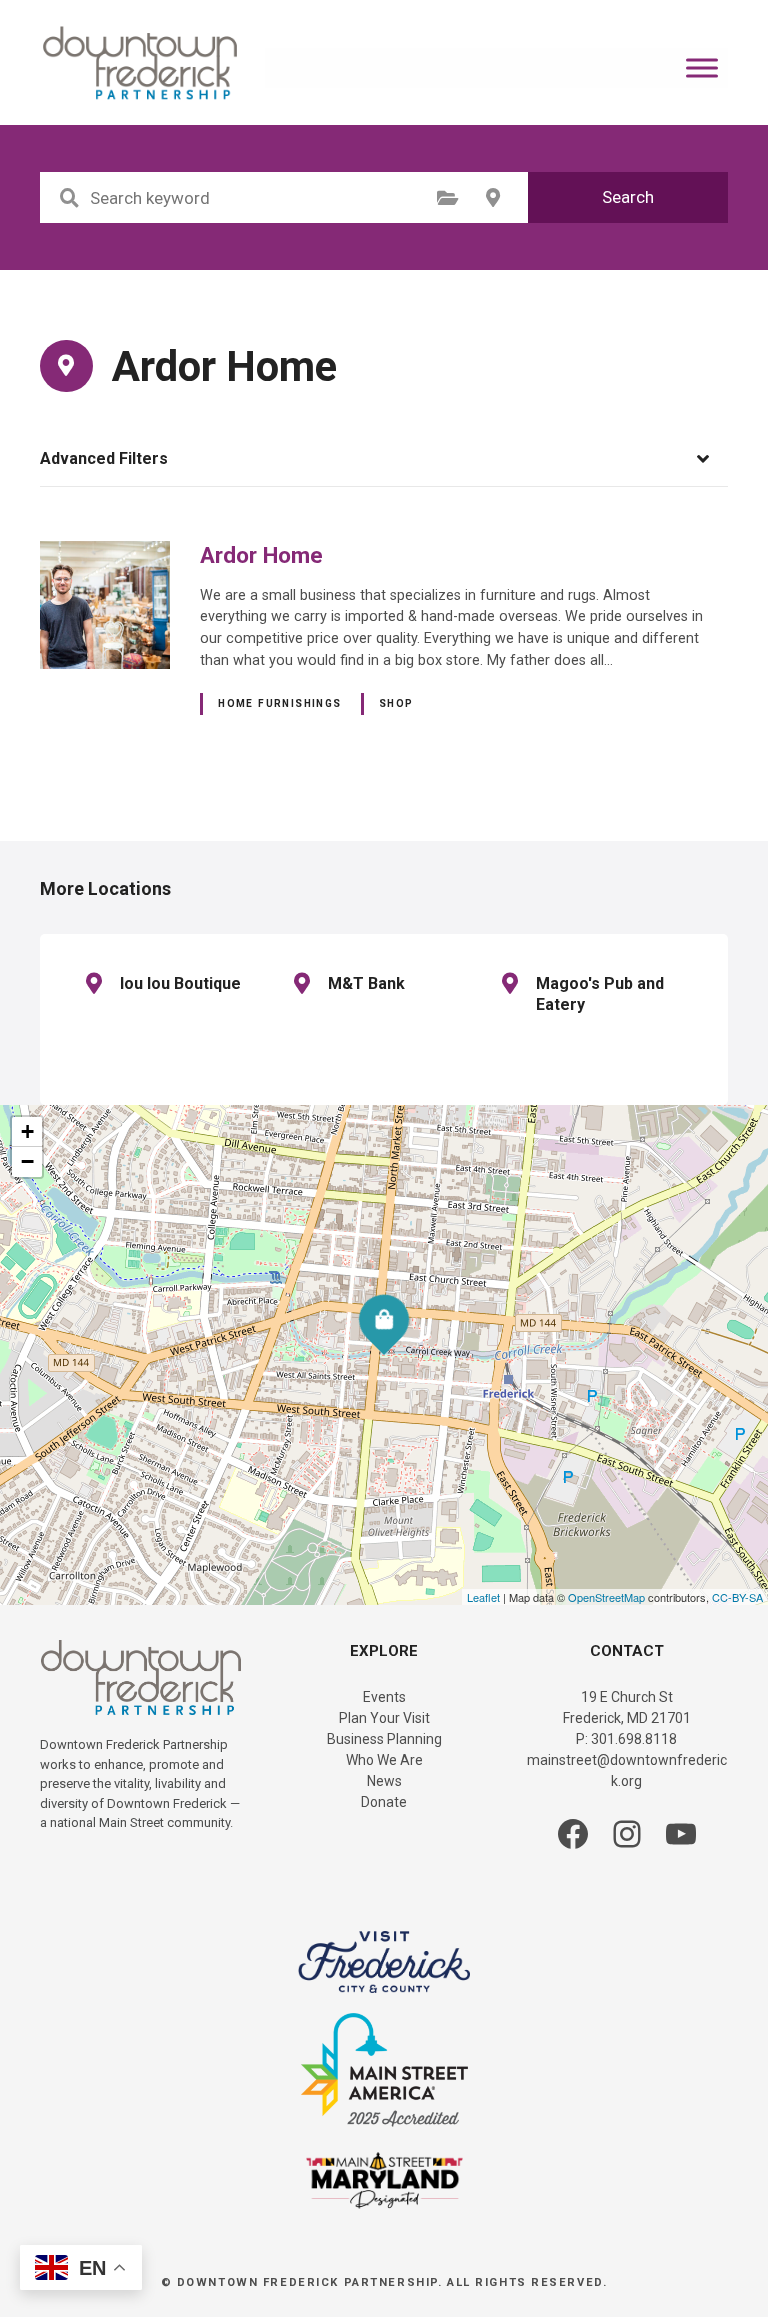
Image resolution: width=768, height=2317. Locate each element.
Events (384, 1697)
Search (628, 197)
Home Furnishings (280, 703)
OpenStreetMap (606, 1597)
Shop (396, 703)
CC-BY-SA (737, 1597)
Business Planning (384, 1739)
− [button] (27, 1161)
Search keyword (69, 198)
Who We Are (384, 1760)
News (384, 1781)
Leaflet (483, 1597)
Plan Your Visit (384, 1718)
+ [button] (27, 1131)
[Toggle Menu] (702, 67)
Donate (384, 1802)
